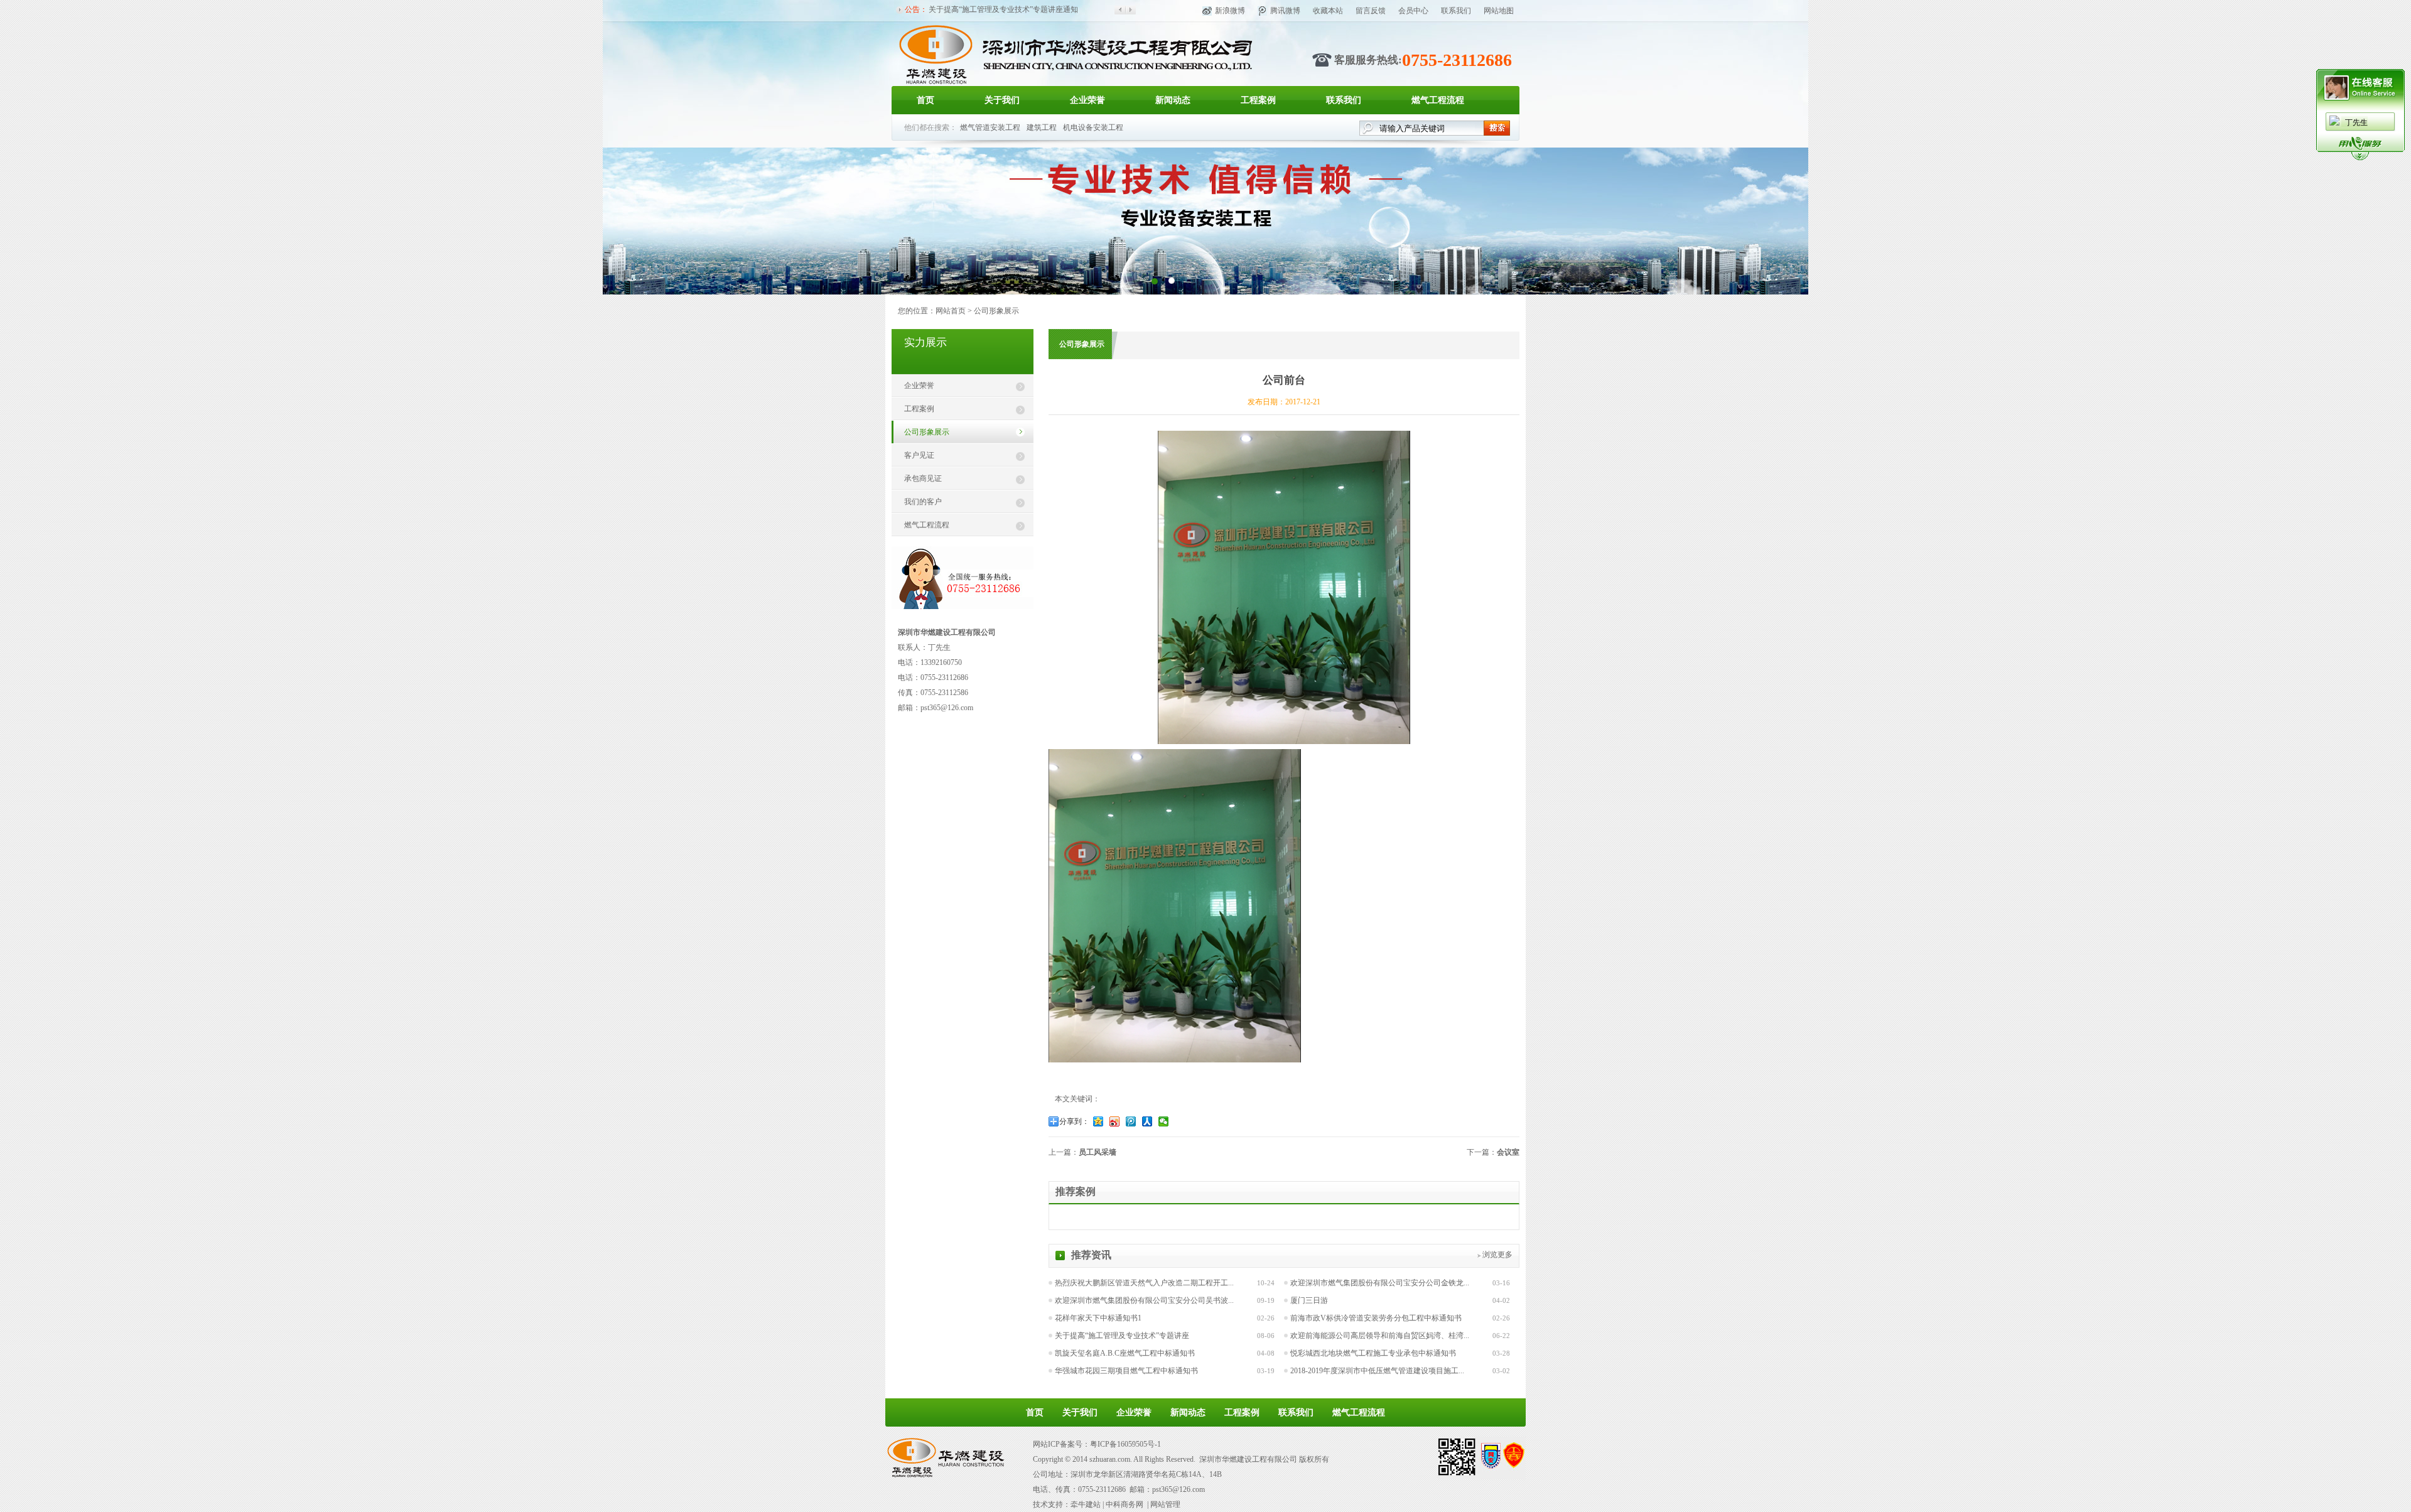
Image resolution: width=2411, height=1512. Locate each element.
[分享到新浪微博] (1116, 1121)
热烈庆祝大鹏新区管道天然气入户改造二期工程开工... (1144, 1283)
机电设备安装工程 (1093, 127)
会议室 (1508, 1152)
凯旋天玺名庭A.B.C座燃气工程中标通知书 (1125, 1353)
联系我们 (1456, 11)
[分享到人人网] (1148, 1121)
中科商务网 (1125, 1504)
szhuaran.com (1110, 1459)
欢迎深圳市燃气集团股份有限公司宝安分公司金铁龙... (1380, 1283)
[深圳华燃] (1075, 84)
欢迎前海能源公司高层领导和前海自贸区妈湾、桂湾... (1380, 1336)
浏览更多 (1497, 1255)
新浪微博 (1230, 11)
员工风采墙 (1098, 1152)
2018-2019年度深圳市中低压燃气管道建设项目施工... (1377, 1371)
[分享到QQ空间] (1099, 1121)
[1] (1171, 280)
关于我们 (1002, 100)
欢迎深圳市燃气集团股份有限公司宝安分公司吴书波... (1144, 1300)
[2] (1154, 280)
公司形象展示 (996, 311)
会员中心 (1413, 11)
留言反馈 (1371, 11)
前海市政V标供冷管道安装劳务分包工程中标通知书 (1376, 1318)
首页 (925, 100)
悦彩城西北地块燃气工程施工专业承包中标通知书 (1373, 1353)
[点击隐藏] (2360, 158)
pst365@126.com (947, 708)
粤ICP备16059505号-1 (1125, 1444)
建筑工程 (1042, 127)
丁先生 (2356, 122)
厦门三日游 (1309, 1300)
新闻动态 (1173, 100)
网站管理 (1165, 1504)
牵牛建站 (1086, 1504)
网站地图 (1499, 11)
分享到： (1074, 1121)
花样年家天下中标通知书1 (1098, 1318)
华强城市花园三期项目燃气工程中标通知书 (1126, 1371)
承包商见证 (923, 478)
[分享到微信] (1165, 1121)
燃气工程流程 (1438, 100)
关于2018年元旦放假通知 (970, 9)
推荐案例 (1076, 1191)
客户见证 (919, 455)
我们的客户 (923, 502)
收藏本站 (1328, 11)
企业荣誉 (1087, 100)
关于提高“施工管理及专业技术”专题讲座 (1122, 1336)
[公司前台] (1284, 741)
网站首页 (951, 311)
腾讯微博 (1285, 11)
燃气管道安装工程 (990, 127)
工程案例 (1258, 100)
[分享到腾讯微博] (1132, 1121)
